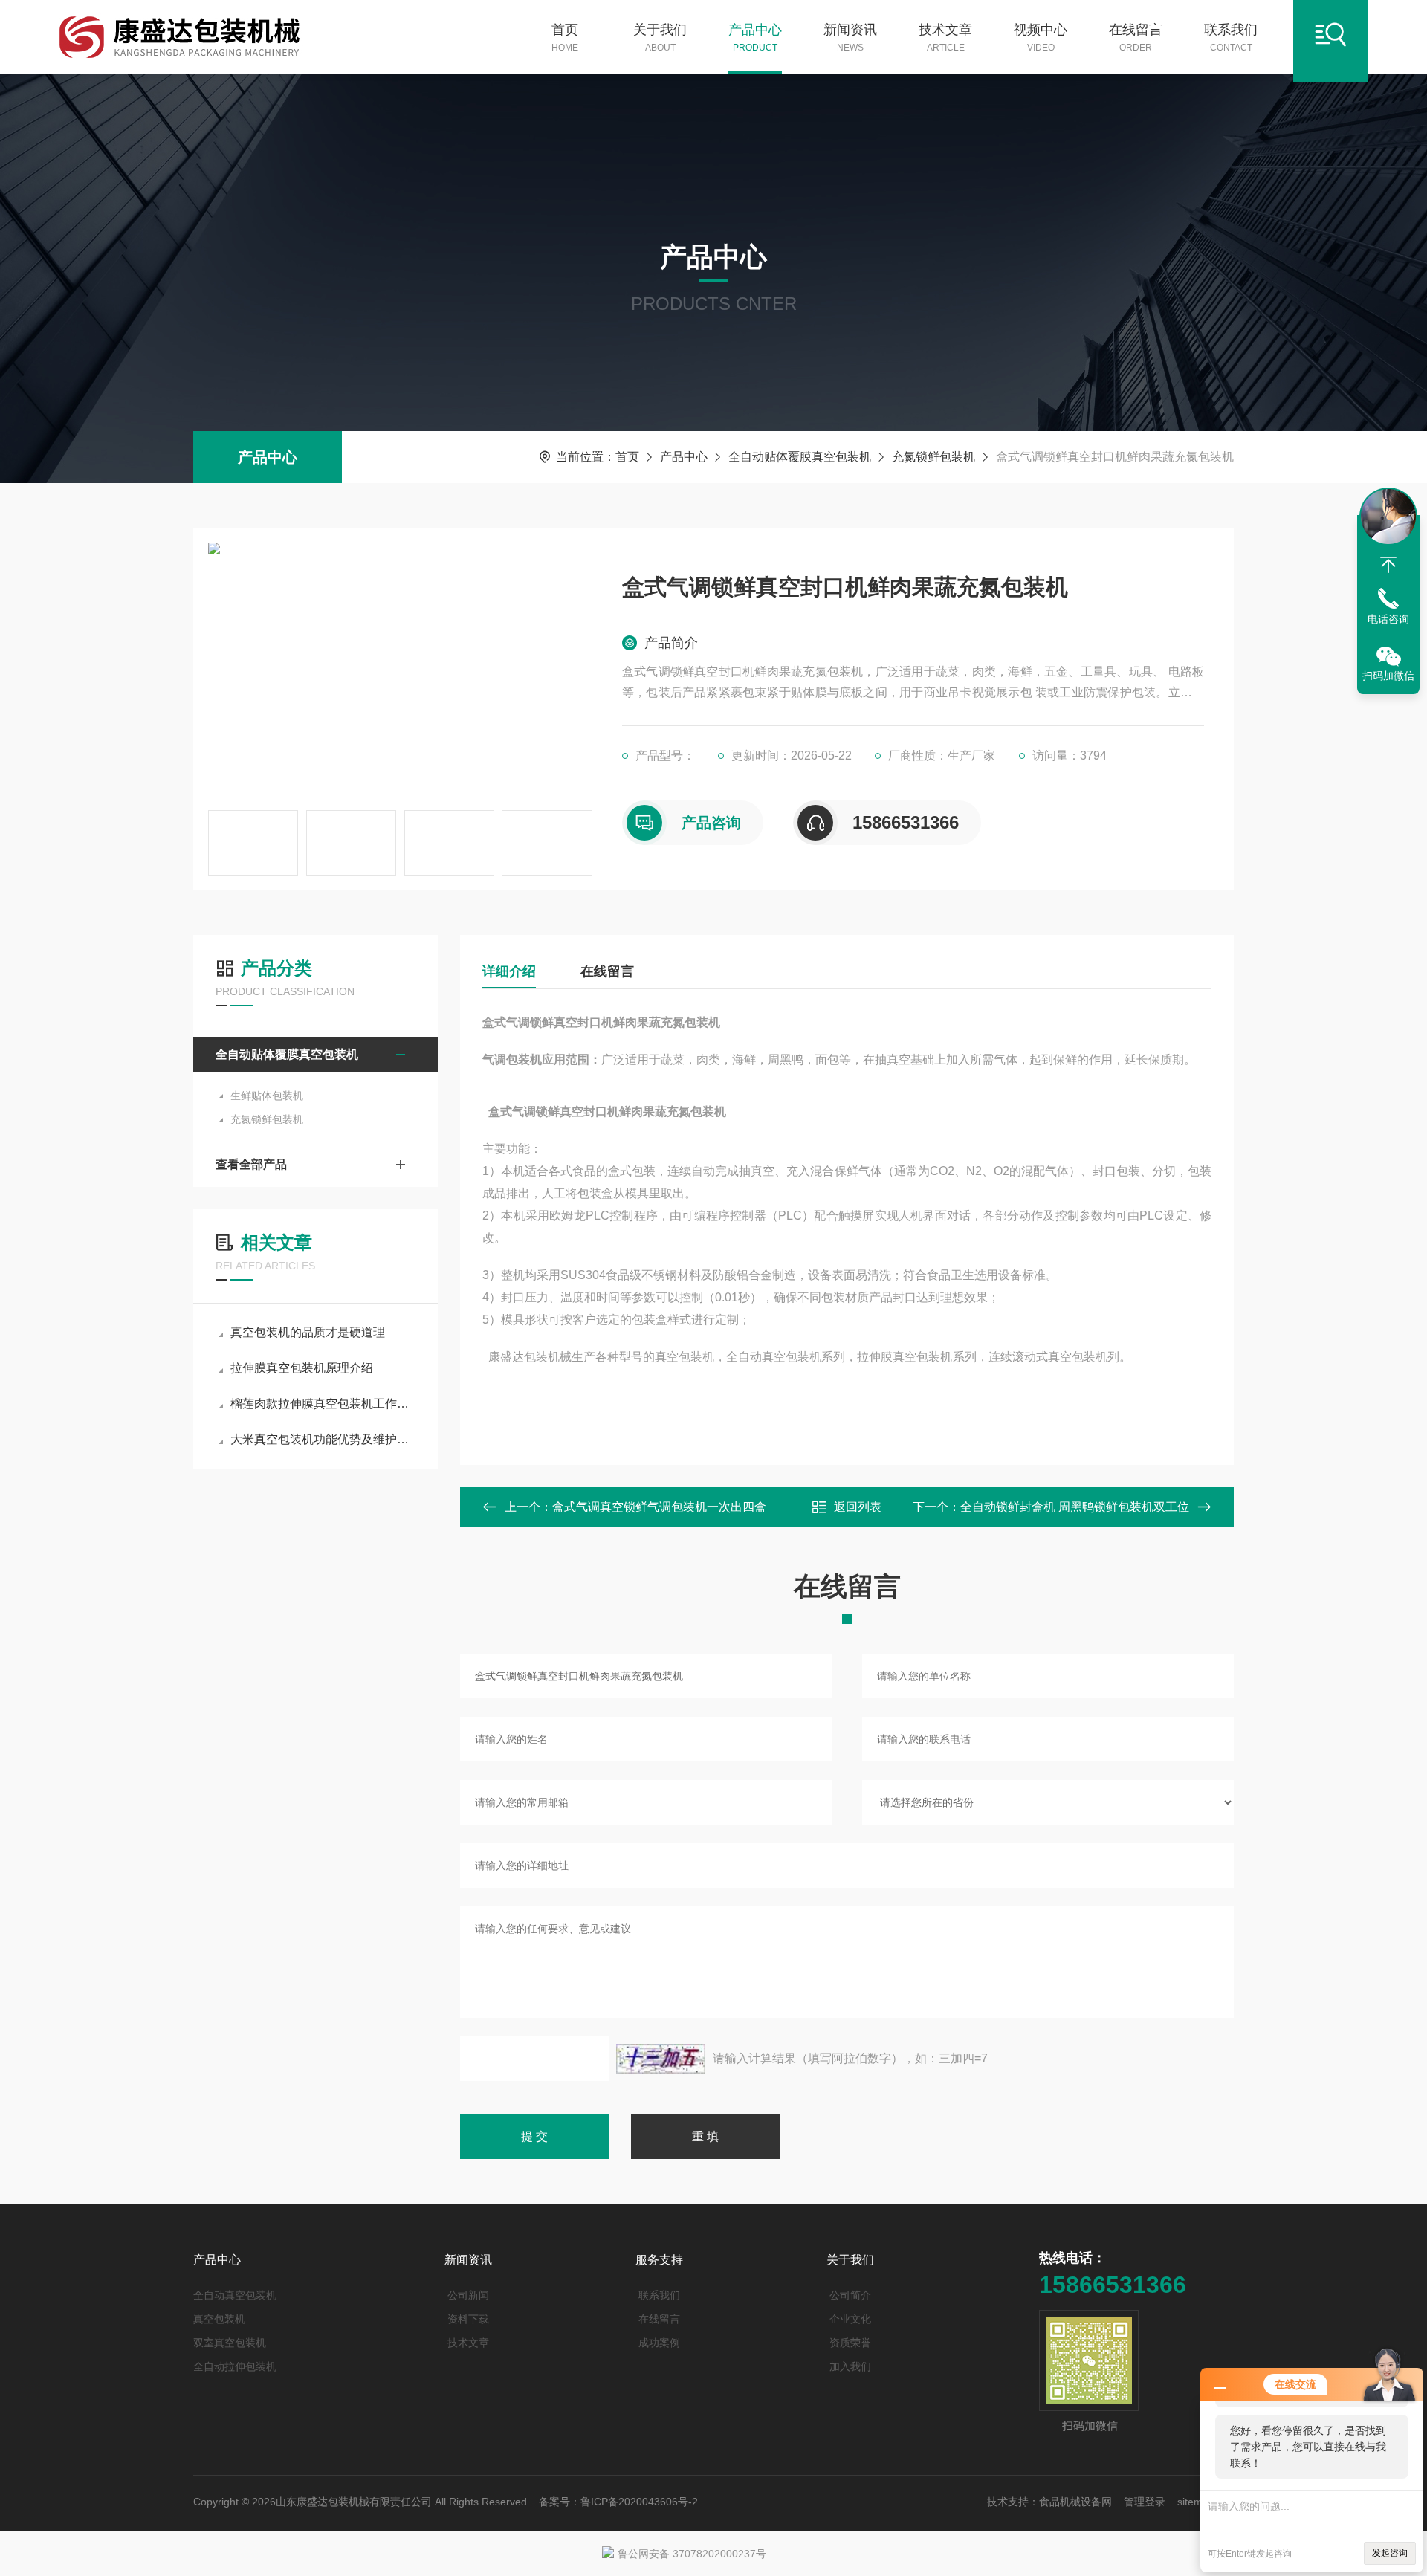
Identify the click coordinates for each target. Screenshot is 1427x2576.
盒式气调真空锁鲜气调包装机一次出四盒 (659, 1507)
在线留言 (1136, 38)
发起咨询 (1390, 2553)
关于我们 (660, 38)
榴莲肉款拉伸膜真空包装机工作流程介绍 (323, 1404)
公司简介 (850, 2295)
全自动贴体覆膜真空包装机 (800, 457)
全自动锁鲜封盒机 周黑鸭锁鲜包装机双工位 (1075, 1507)
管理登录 (1145, 2502)
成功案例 (659, 2343)
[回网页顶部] (1388, 565)
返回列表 (858, 1507)
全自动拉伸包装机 (235, 2366)
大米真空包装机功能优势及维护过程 (323, 1439)
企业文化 (850, 2319)
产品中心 (755, 38)
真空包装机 (219, 2319)
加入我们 (850, 2366)
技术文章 (945, 38)
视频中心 (1041, 38)
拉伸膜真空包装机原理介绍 (302, 1368)
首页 (565, 38)
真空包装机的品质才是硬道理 (308, 1332)
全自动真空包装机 (235, 2295)
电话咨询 (1388, 619)
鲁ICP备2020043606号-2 (639, 2502)
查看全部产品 (251, 1164)
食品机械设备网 (1075, 2502)
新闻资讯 (850, 38)
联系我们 (1231, 38)
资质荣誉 (850, 2343)
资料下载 (468, 2319)
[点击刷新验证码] (661, 2059)
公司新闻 (468, 2295)
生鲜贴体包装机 (267, 1096)
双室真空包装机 (230, 2343)
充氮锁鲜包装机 (933, 457)
